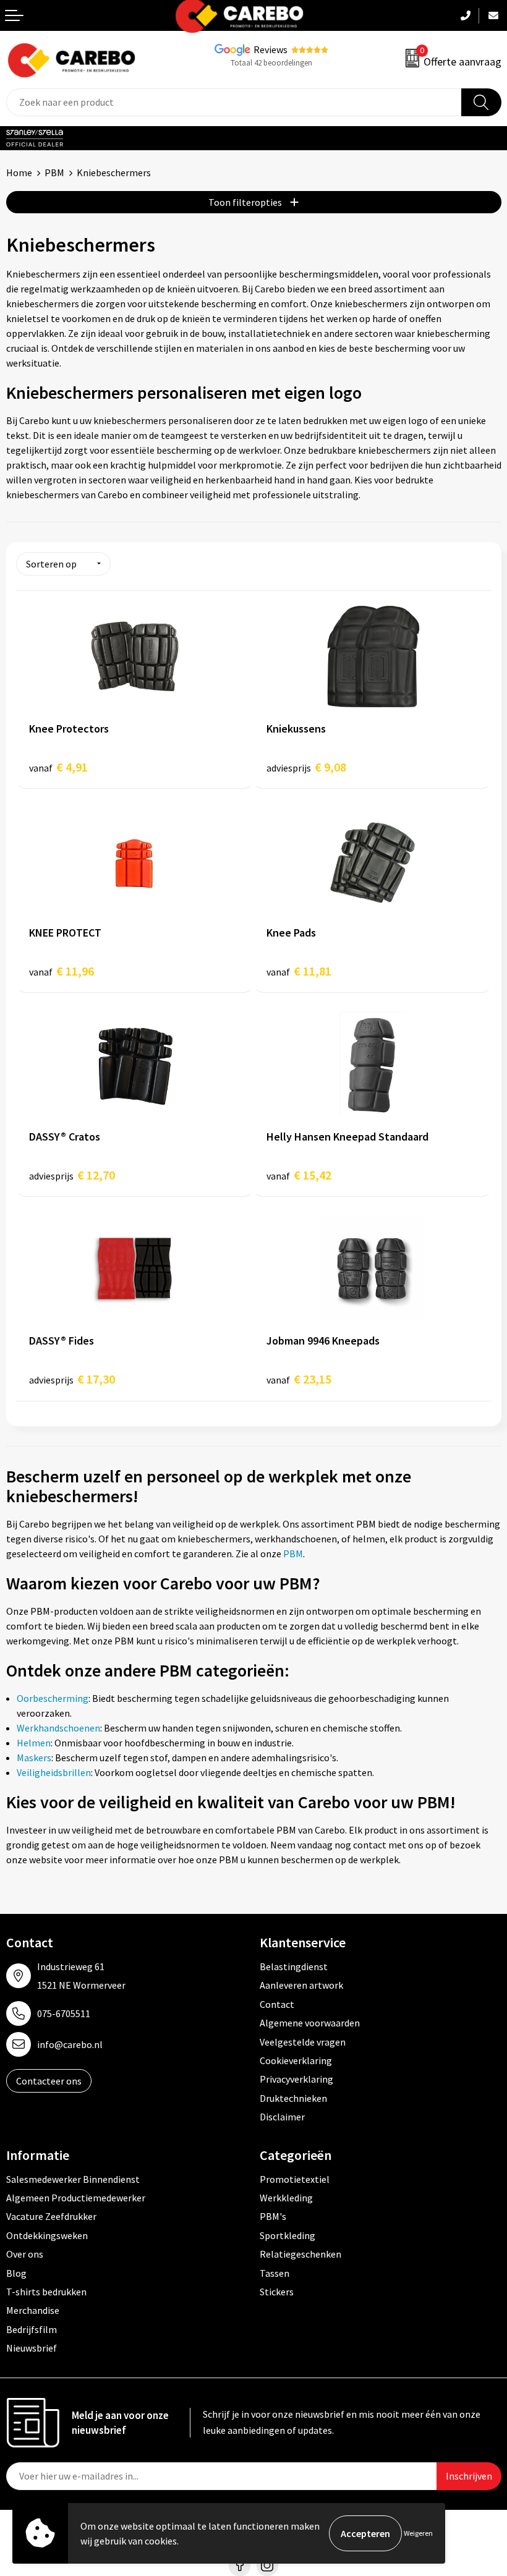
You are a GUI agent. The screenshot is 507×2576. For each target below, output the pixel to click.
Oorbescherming (53, 1698)
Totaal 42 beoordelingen (271, 63)
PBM (54, 172)
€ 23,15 (299, 1379)
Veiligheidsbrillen (54, 1772)
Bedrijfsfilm (32, 2329)
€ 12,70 (72, 1175)
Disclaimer (282, 2117)
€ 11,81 (299, 971)
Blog (16, 2273)
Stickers (277, 2292)
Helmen (34, 1743)
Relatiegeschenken (300, 2254)
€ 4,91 (58, 767)
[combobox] (234, 102)
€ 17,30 (72, 1379)
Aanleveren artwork (301, 1985)
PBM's (273, 2216)
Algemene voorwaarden (310, 2023)
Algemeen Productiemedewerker (76, 2198)
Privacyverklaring (296, 2079)
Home (19, 172)
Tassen (275, 2273)
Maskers (34, 1758)
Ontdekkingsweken (47, 2235)
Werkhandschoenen (58, 1728)
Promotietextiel (295, 2179)
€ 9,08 (306, 767)
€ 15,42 (299, 1175)
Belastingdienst (294, 1966)
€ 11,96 (62, 971)
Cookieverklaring (296, 2060)
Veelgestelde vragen (303, 2042)
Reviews (271, 49)
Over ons (25, 2254)
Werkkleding (286, 2198)
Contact (277, 2004)
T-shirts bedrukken (46, 2292)
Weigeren (418, 2533)
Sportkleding (288, 2235)
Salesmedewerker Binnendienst (73, 2179)
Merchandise (33, 2310)
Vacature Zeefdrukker (51, 2216)
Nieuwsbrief (32, 2348)
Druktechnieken (293, 2098)
